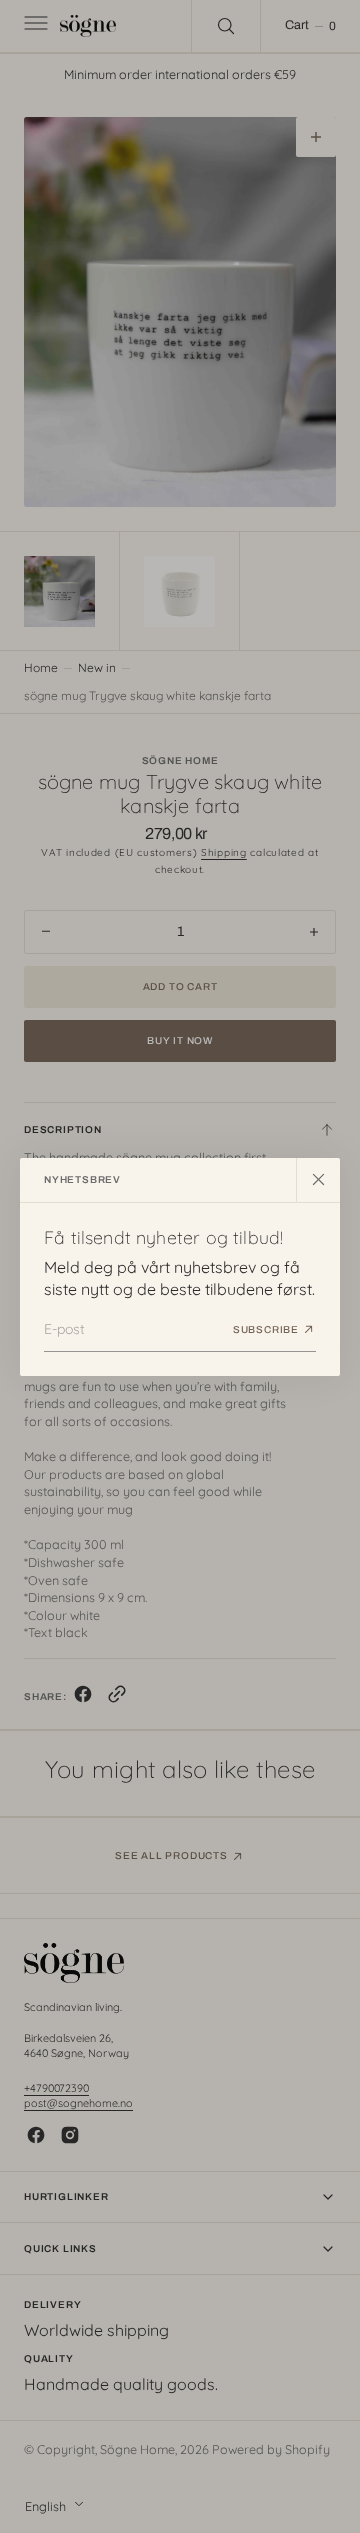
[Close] (318, 1179)
